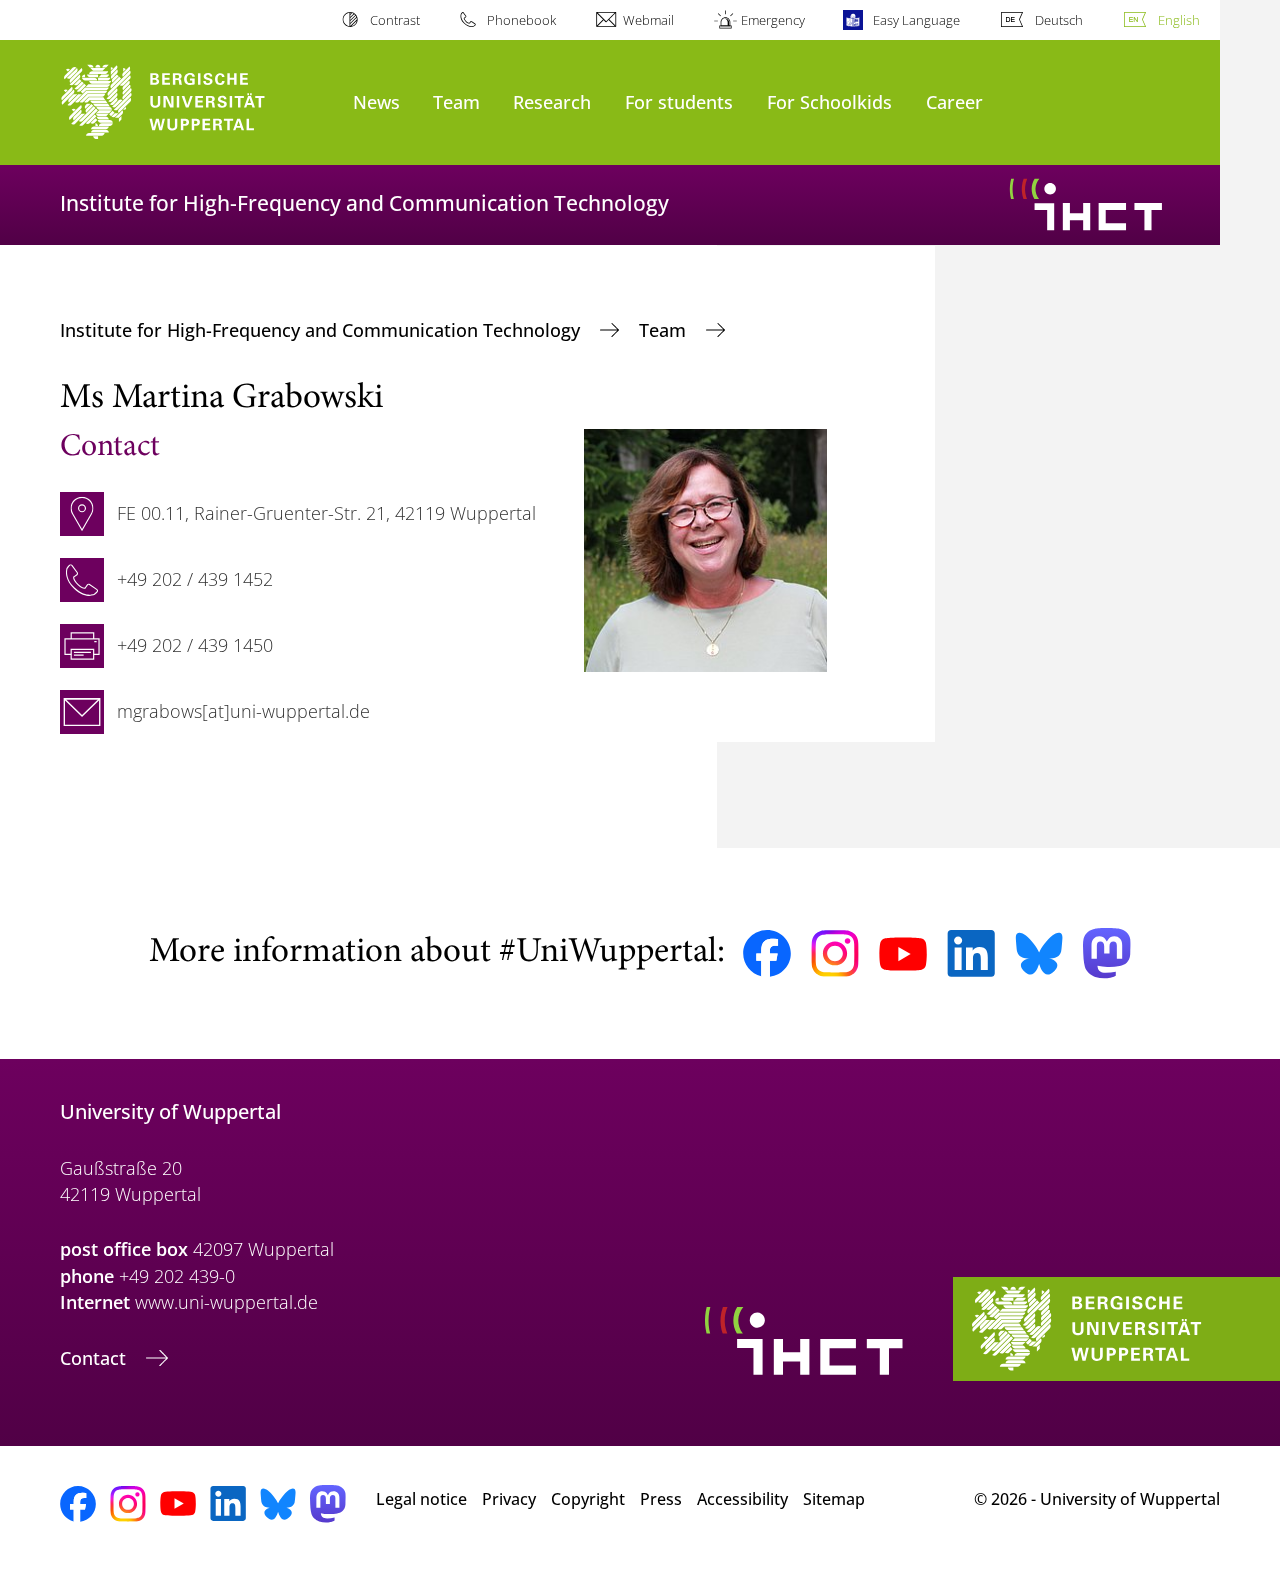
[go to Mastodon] (1107, 953)
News (376, 101)
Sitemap (834, 1499)
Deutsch (1059, 20)
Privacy (509, 1499)
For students (679, 101)
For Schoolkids (829, 101)
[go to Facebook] (767, 954)
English (1179, 20)
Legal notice (421, 1499)
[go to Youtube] (903, 954)
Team (456, 101)
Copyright (588, 1499)
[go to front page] (196, 102)
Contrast (394, 20)
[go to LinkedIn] (971, 953)
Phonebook (521, 20)
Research (552, 101)
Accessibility (742, 1499)
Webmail (648, 20)
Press (661, 1499)
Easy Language (916, 20)
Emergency (773, 20)
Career (954, 101)
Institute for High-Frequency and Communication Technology (322, 330)
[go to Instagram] (835, 954)
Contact (95, 1358)
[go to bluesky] (1039, 953)
